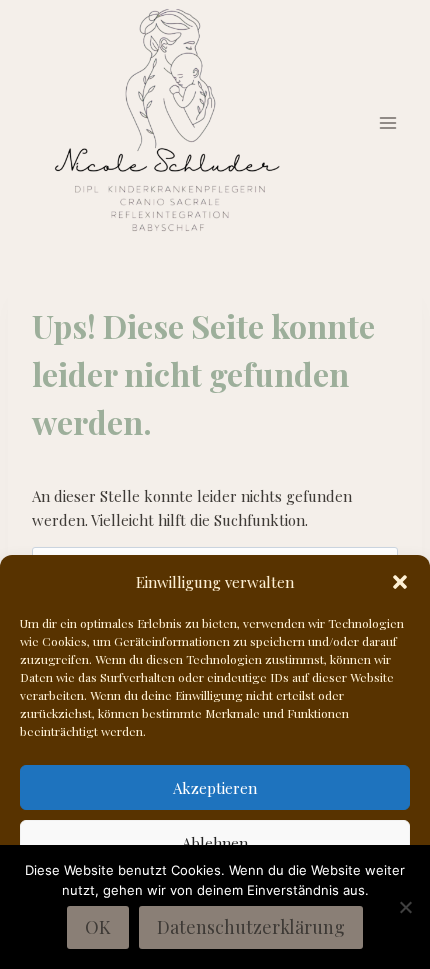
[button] (400, 582)
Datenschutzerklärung (251, 927)
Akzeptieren (215, 788)
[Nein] (405, 907)
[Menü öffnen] (387, 123)
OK (98, 927)
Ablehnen (215, 843)
